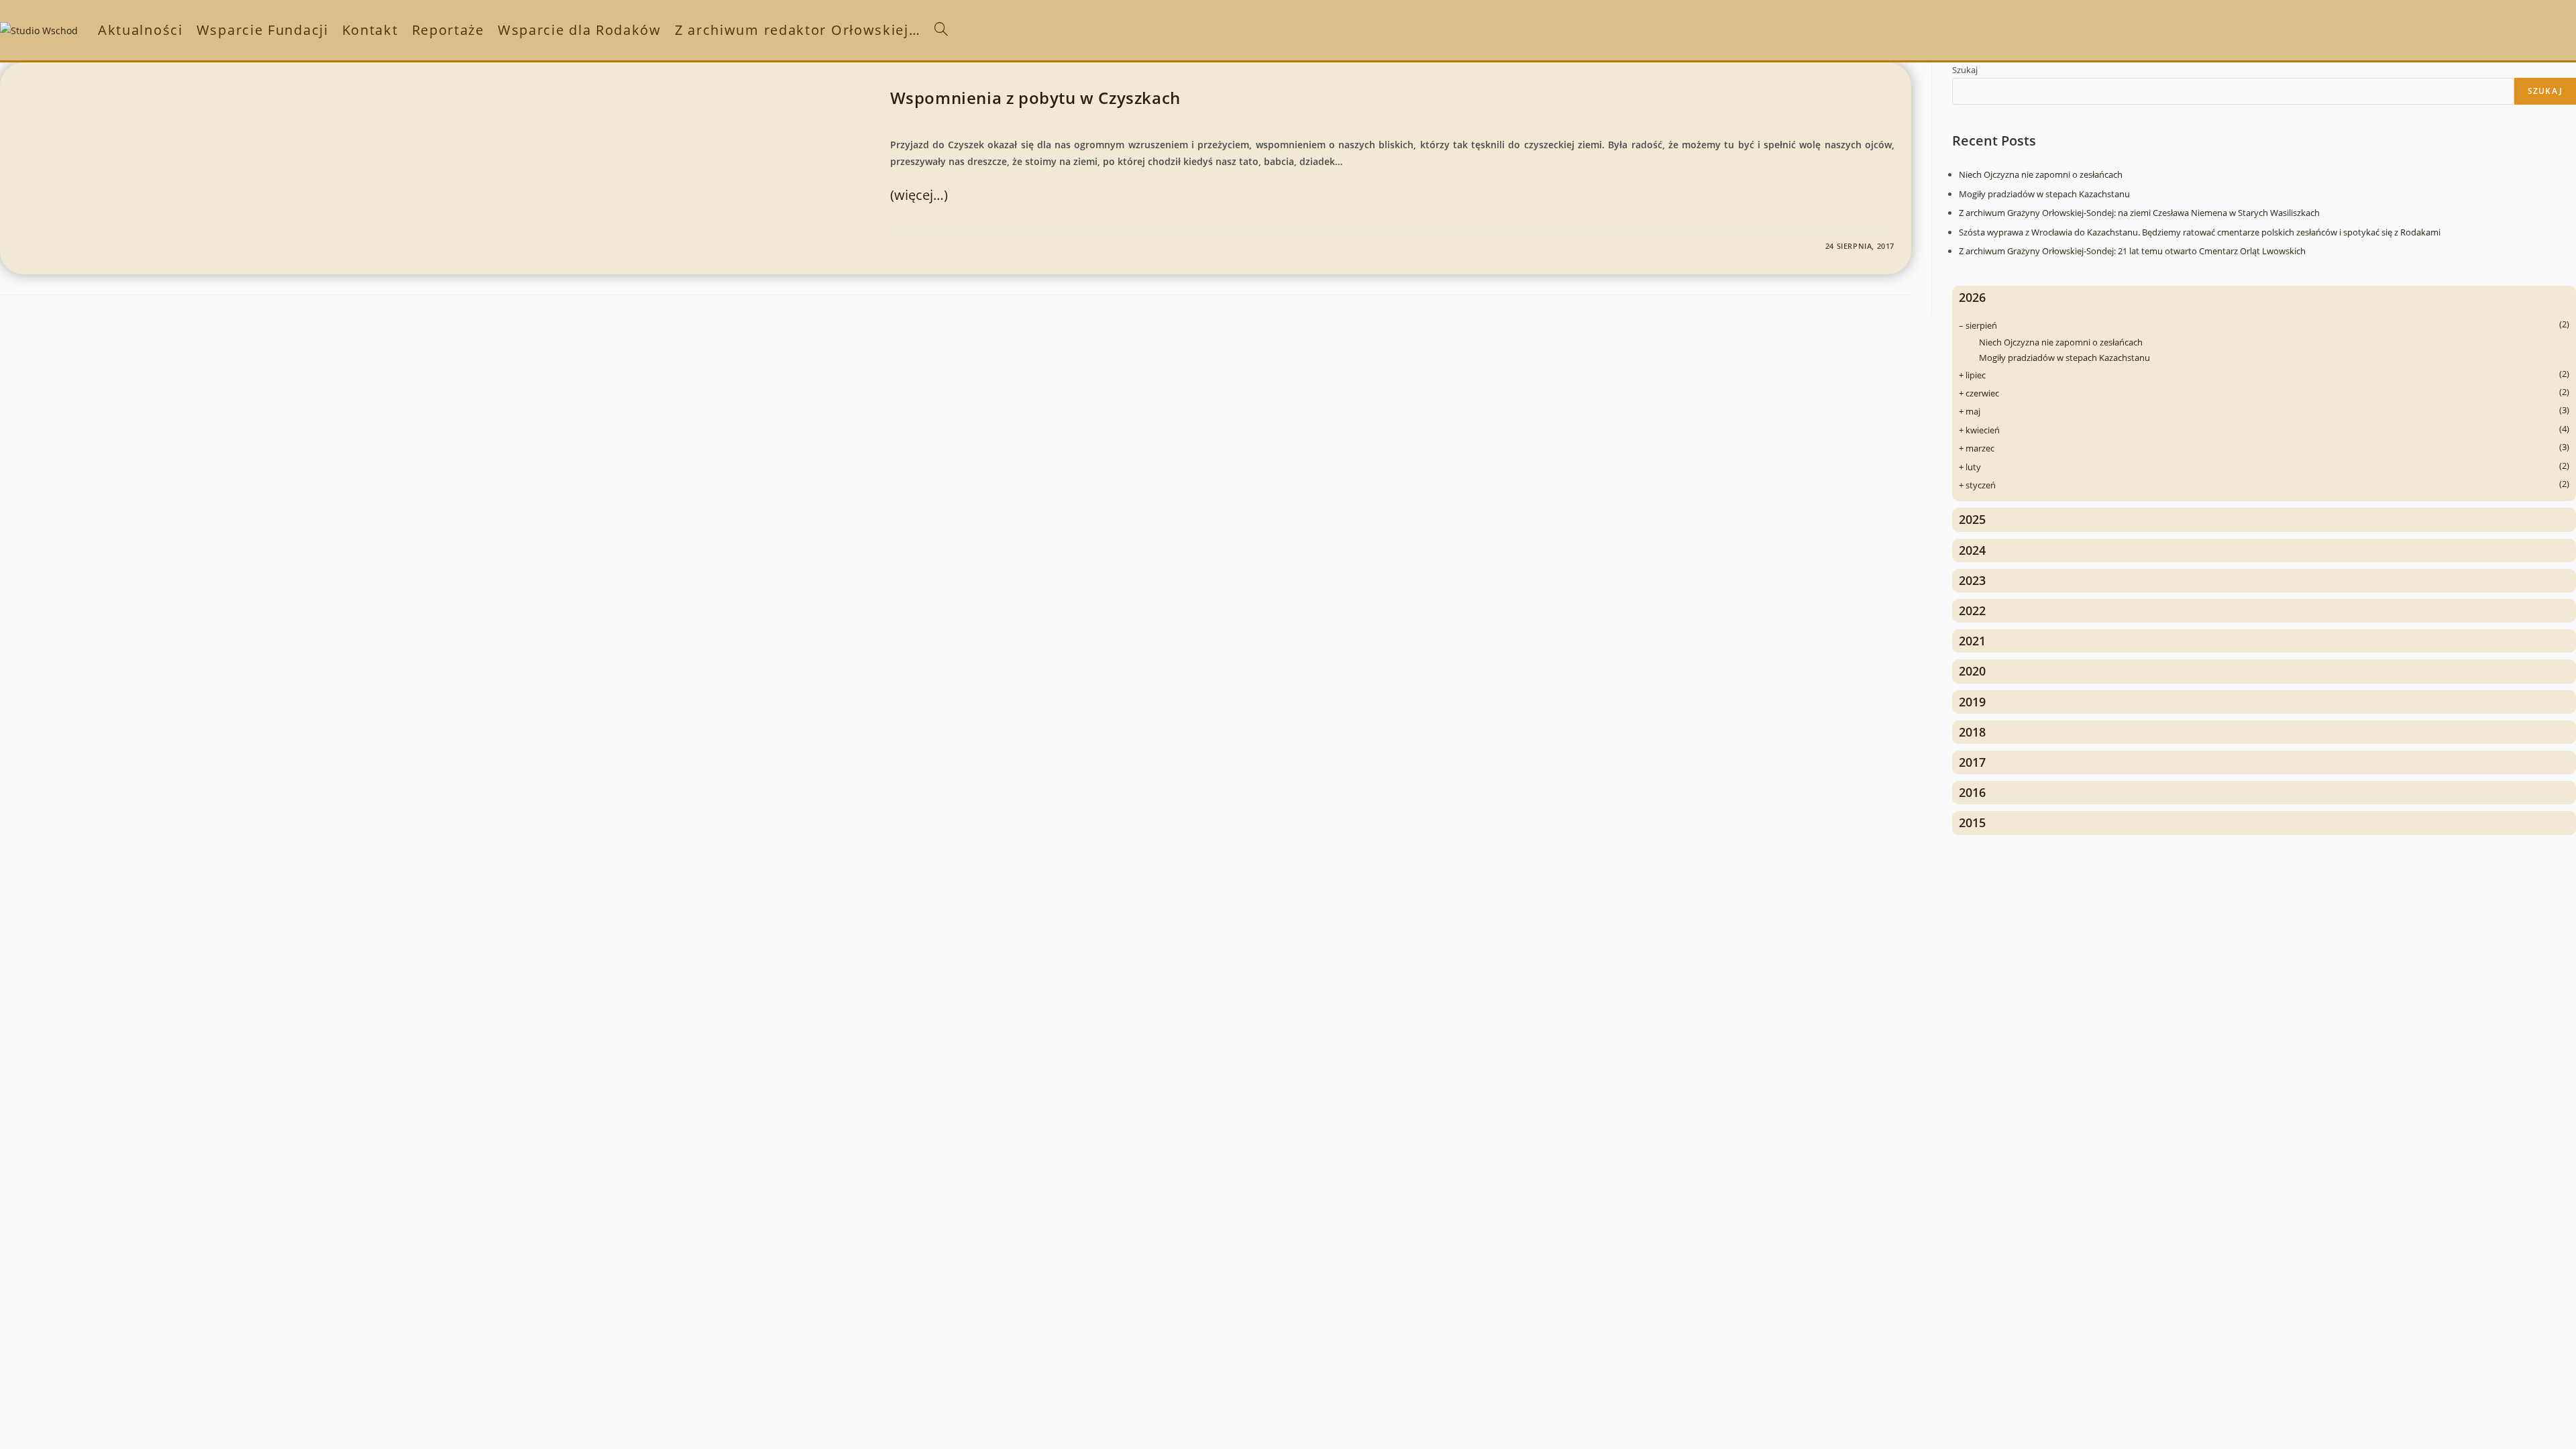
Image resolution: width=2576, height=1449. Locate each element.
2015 (1972, 822)
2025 (1972, 519)
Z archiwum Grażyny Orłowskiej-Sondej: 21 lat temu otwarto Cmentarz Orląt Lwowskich (2132, 251)
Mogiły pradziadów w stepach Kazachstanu (2044, 194)
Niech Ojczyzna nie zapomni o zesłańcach (2041, 174)
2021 (1972, 641)
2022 (1972, 610)
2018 (1972, 732)
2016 (1972, 792)
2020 (1972, 671)
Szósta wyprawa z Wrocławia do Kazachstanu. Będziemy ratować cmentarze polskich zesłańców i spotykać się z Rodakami (2200, 232)
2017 (1972, 762)
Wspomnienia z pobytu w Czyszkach (1035, 98)
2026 (1972, 297)
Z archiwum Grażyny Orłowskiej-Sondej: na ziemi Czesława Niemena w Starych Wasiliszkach (2139, 213)
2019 (1972, 702)
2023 (1972, 580)
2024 (1972, 550)
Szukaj (1965, 70)
